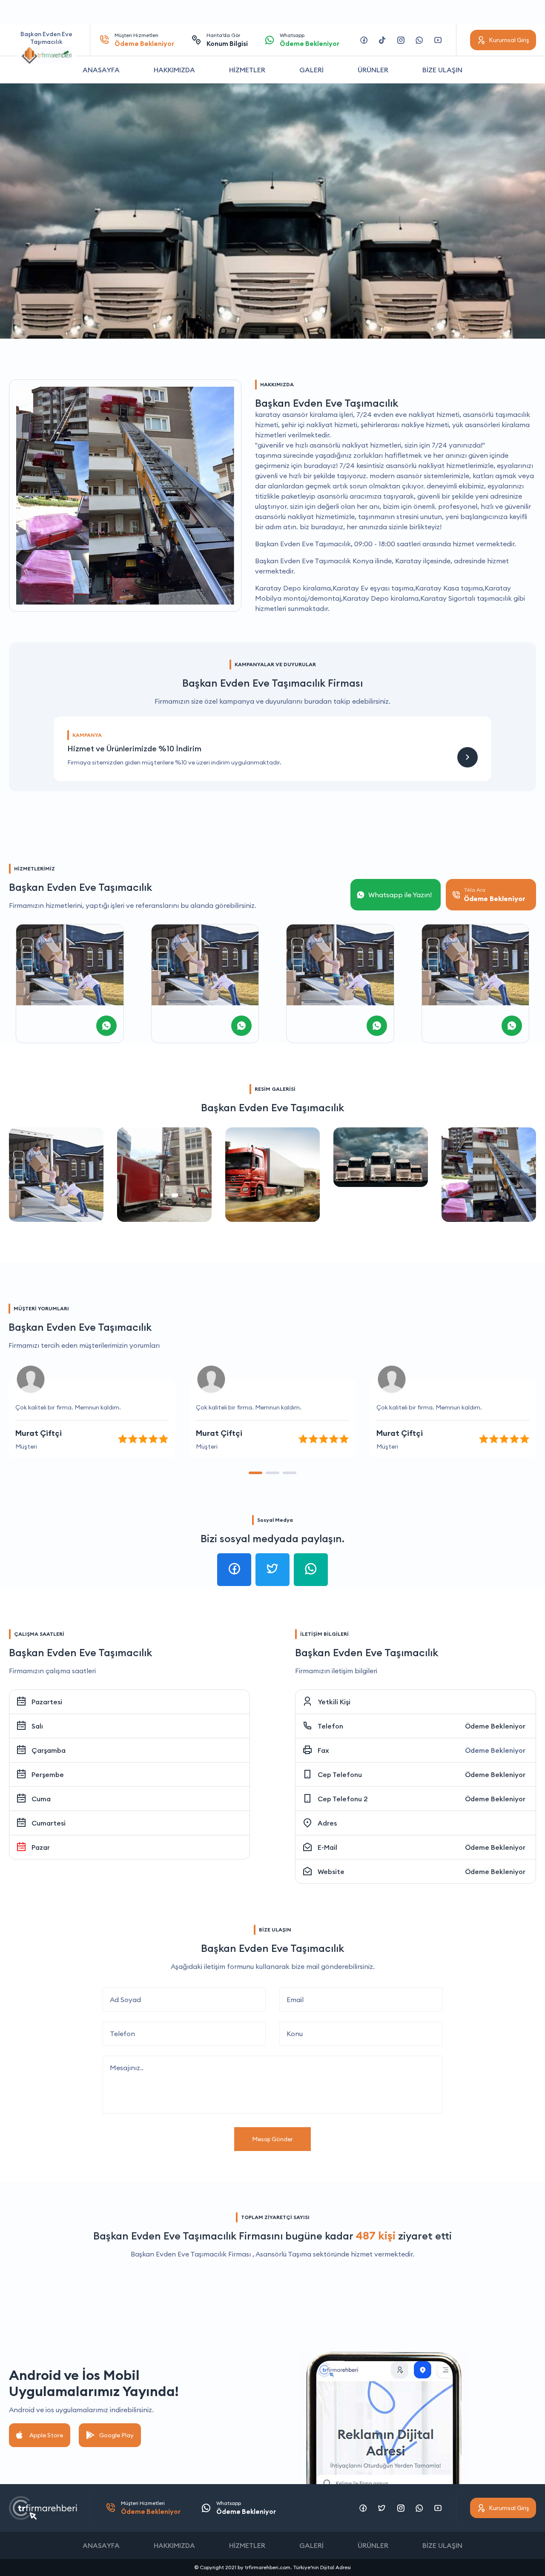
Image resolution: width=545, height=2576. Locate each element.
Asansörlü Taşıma (283, 2254)
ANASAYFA (101, 70)
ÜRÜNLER (373, 70)
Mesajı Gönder (272, 2139)
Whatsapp (310, 40)
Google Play (116, 2435)
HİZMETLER (247, 70)
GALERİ (311, 70)
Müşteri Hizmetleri (144, 40)
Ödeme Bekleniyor (495, 1726)
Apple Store (46, 2435)
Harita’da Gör (227, 40)
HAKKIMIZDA (174, 70)
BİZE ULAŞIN (442, 70)
